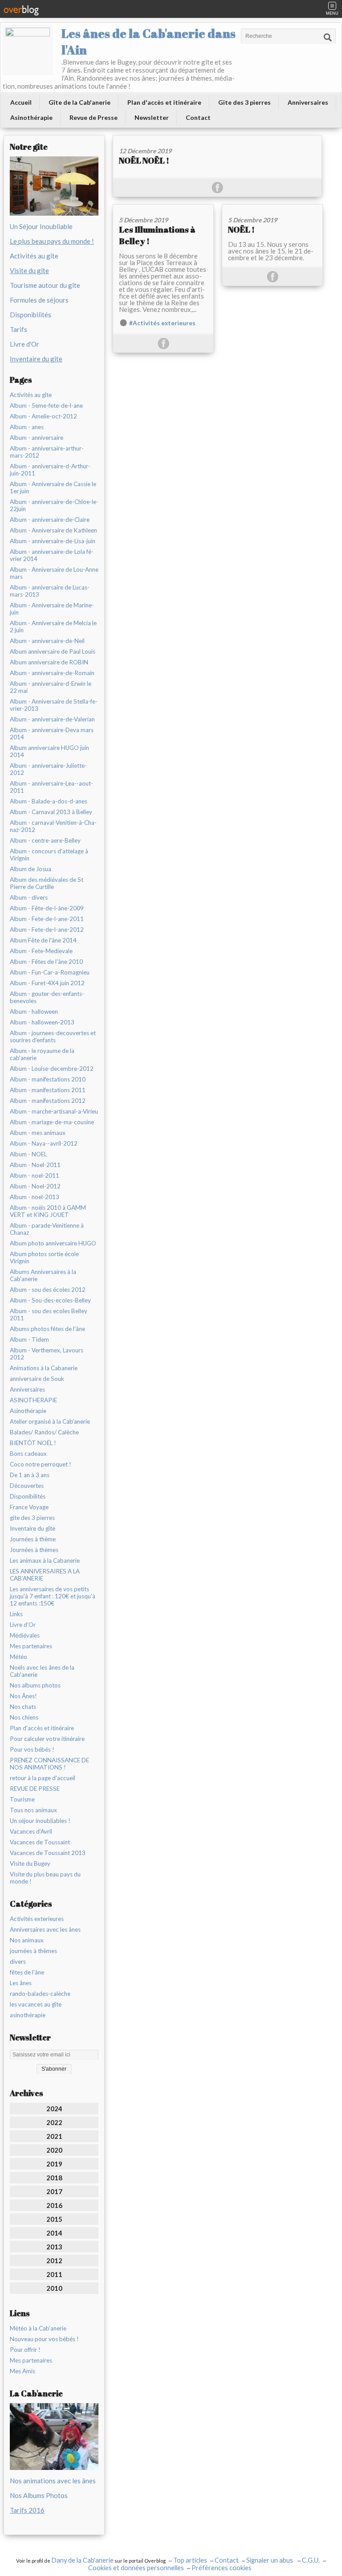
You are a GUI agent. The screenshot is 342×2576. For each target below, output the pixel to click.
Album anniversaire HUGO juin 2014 (49, 751)
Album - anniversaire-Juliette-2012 (48, 769)
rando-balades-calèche (40, 1994)
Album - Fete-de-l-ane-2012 (47, 930)
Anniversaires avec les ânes (45, 1929)
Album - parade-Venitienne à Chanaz (47, 1229)
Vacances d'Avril (31, 1831)
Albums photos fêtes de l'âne (47, 1329)
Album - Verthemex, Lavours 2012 (47, 1354)
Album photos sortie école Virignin (44, 1257)
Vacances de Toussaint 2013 (48, 1853)
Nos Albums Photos (39, 2495)
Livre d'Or (24, 344)
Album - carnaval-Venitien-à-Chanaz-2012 (53, 826)
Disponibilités (31, 315)
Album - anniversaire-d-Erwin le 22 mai (51, 687)
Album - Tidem (29, 1339)
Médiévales (25, 1635)
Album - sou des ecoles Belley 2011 (49, 1315)
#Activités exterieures (162, 323)
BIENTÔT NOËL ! (33, 1443)
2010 (54, 2288)
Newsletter (152, 117)
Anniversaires (308, 102)
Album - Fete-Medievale (41, 951)
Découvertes (27, 1486)
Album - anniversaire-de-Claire (50, 520)
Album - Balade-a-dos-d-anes (49, 801)
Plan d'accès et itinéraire (164, 102)
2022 (54, 2122)
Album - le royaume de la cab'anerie (42, 1054)
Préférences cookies (222, 2568)
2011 (54, 2274)
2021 (54, 2136)
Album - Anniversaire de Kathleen (53, 530)
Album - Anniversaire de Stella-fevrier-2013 (54, 705)
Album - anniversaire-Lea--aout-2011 (51, 787)
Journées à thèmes (34, 1550)
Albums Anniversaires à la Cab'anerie (43, 1275)
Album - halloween (34, 1012)
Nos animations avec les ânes (53, 2481)
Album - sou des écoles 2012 (48, 1290)
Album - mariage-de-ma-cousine (52, 1122)
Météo (18, 1657)
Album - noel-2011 (35, 1175)
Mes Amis (22, 2371)
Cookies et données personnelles (136, 2568)
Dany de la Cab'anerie (82, 2560)
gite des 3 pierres (32, 1518)
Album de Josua (31, 869)
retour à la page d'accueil (43, 1778)
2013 (54, 2247)
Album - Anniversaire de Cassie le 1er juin (53, 487)
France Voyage (29, 1507)
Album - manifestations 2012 (48, 1101)
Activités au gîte (34, 256)
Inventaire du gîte (33, 1528)
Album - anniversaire (37, 438)
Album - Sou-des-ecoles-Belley (50, 1300)
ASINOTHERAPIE (33, 1400)
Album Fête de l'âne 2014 (43, 940)
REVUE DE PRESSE (35, 1789)
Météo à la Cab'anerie (38, 2328)
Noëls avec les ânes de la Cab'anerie (42, 1671)
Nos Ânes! (23, 1696)
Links (16, 1614)
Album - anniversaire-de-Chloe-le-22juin (54, 505)
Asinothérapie (31, 117)
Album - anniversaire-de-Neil (47, 641)
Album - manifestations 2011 (48, 1090)
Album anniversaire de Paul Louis (53, 651)
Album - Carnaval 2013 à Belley (51, 812)
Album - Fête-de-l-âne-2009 (47, 908)
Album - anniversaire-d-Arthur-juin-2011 (50, 470)
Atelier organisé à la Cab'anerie (50, 1421)
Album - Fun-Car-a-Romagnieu (50, 972)
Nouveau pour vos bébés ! (44, 2339)
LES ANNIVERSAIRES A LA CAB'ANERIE (45, 1575)
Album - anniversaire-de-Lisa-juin (53, 541)
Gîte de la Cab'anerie (79, 102)
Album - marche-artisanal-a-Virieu (54, 1111)
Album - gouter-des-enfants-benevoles (47, 997)
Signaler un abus (270, 2560)
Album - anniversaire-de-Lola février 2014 (52, 555)
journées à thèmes (33, 1951)
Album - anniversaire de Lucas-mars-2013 (50, 591)
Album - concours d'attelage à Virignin (49, 855)
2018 (54, 2178)
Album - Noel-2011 (35, 1165)
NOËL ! (241, 229)
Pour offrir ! (25, 2350)
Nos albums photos (35, 1685)
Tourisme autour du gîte (45, 285)
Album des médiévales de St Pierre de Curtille (47, 883)
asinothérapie (28, 2015)
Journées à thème (33, 1539)
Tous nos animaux (33, 1810)
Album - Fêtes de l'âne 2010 (46, 962)
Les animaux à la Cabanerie (45, 1560)
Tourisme (22, 1799)
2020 (54, 2150)
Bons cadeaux (28, 1454)
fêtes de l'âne (27, 1972)
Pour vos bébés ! (32, 1749)
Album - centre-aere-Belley (45, 840)
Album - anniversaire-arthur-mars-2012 (47, 452)
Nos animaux (27, 1940)
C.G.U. (311, 2560)
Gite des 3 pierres (244, 102)
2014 (54, 2233)
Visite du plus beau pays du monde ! (45, 1878)
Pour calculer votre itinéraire (47, 1739)
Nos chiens (24, 1717)
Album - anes (27, 427)
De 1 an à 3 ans (30, 1475)
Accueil (21, 102)
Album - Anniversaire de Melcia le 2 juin (53, 627)
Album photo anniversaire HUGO (53, 1243)
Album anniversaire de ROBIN (49, 662)
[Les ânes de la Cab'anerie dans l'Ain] (28, 50)
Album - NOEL (28, 1154)
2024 (54, 2109)
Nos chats (23, 1707)
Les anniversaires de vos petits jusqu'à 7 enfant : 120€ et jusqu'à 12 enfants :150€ (53, 1596)
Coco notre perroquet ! (41, 1464)
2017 (54, 2191)
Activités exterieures (37, 1919)
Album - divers (29, 897)
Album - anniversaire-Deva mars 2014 (52, 733)
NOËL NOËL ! (144, 160)
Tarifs (18, 329)
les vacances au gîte (36, 2004)
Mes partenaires (31, 1646)
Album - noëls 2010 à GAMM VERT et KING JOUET (48, 1211)
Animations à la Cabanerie (44, 1368)
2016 (54, 2205)
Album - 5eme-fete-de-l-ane (46, 405)
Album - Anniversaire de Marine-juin (52, 609)
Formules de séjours (39, 300)
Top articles (190, 2560)
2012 (54, 2261)
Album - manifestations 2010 (48, 1079)
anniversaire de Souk (37, 1379)
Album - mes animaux (38, 1133)
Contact (198, 117)
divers (18, 1962)
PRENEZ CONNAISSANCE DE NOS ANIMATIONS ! (49, 1764)
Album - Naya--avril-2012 (44, 1143)
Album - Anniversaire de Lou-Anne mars (54, 573)
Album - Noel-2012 (35, 1186)
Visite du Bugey (30, 1863)
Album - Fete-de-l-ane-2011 (47, 919)
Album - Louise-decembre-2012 (52, 1069)
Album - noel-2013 (35, 1197)
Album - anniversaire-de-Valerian (52, 719)
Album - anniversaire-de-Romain (52, 673)
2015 (54, 2219)
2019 (54, 2164)
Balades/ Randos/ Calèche (44, 1432)
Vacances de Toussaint (40, 1842)
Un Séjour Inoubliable (41, 226)
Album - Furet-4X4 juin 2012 (47, 983)
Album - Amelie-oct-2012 (43, 416)
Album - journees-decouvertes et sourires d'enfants (53, 1036)
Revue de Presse (94, 117)
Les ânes (21, 1983)
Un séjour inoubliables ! (40, 1821)
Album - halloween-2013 (42, 1022)
